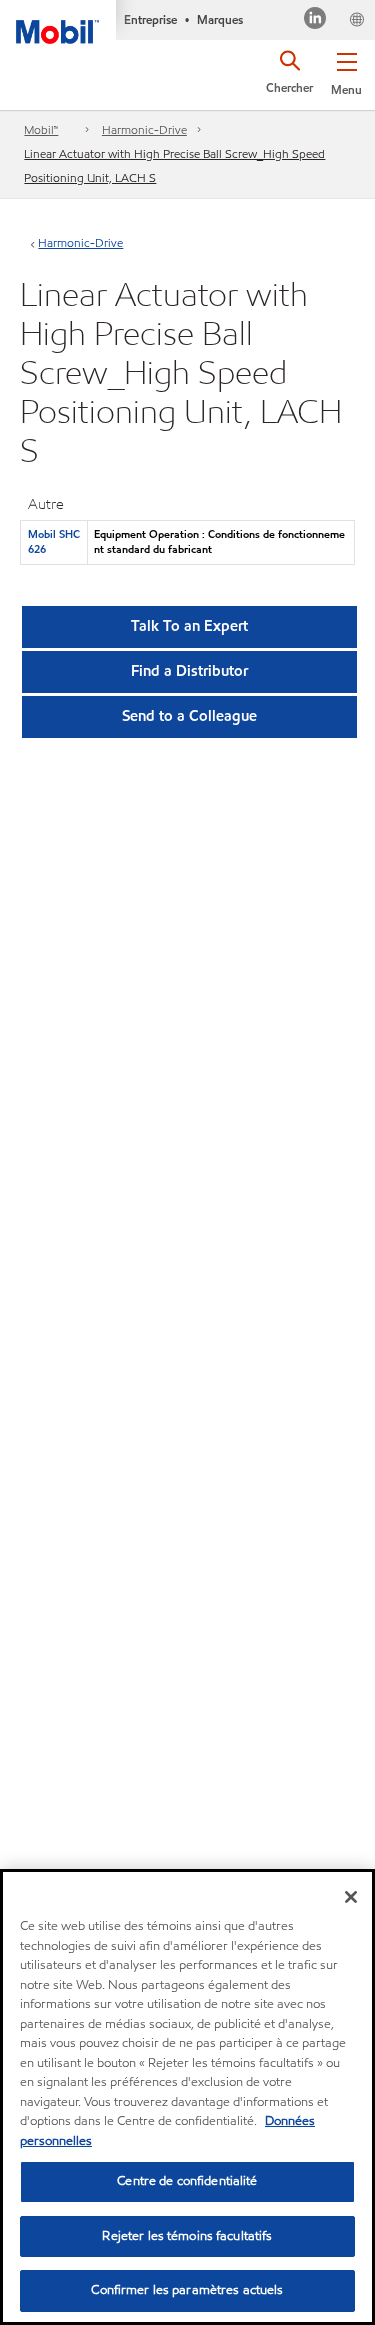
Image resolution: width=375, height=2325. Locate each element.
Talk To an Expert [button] (189, 626)
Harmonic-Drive (144, 129)
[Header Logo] (58, 22)
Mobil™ (41, 129)
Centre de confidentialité (187, 2181)
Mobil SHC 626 (54, 541)
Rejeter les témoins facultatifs (187, 2236)
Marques (220, 19)
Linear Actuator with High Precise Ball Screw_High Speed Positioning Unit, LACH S (174, 165)
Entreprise (150, 19)
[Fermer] (351, 1897)
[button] (346, 70)
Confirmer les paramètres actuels (187, 2290)
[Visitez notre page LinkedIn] (315, 20)
